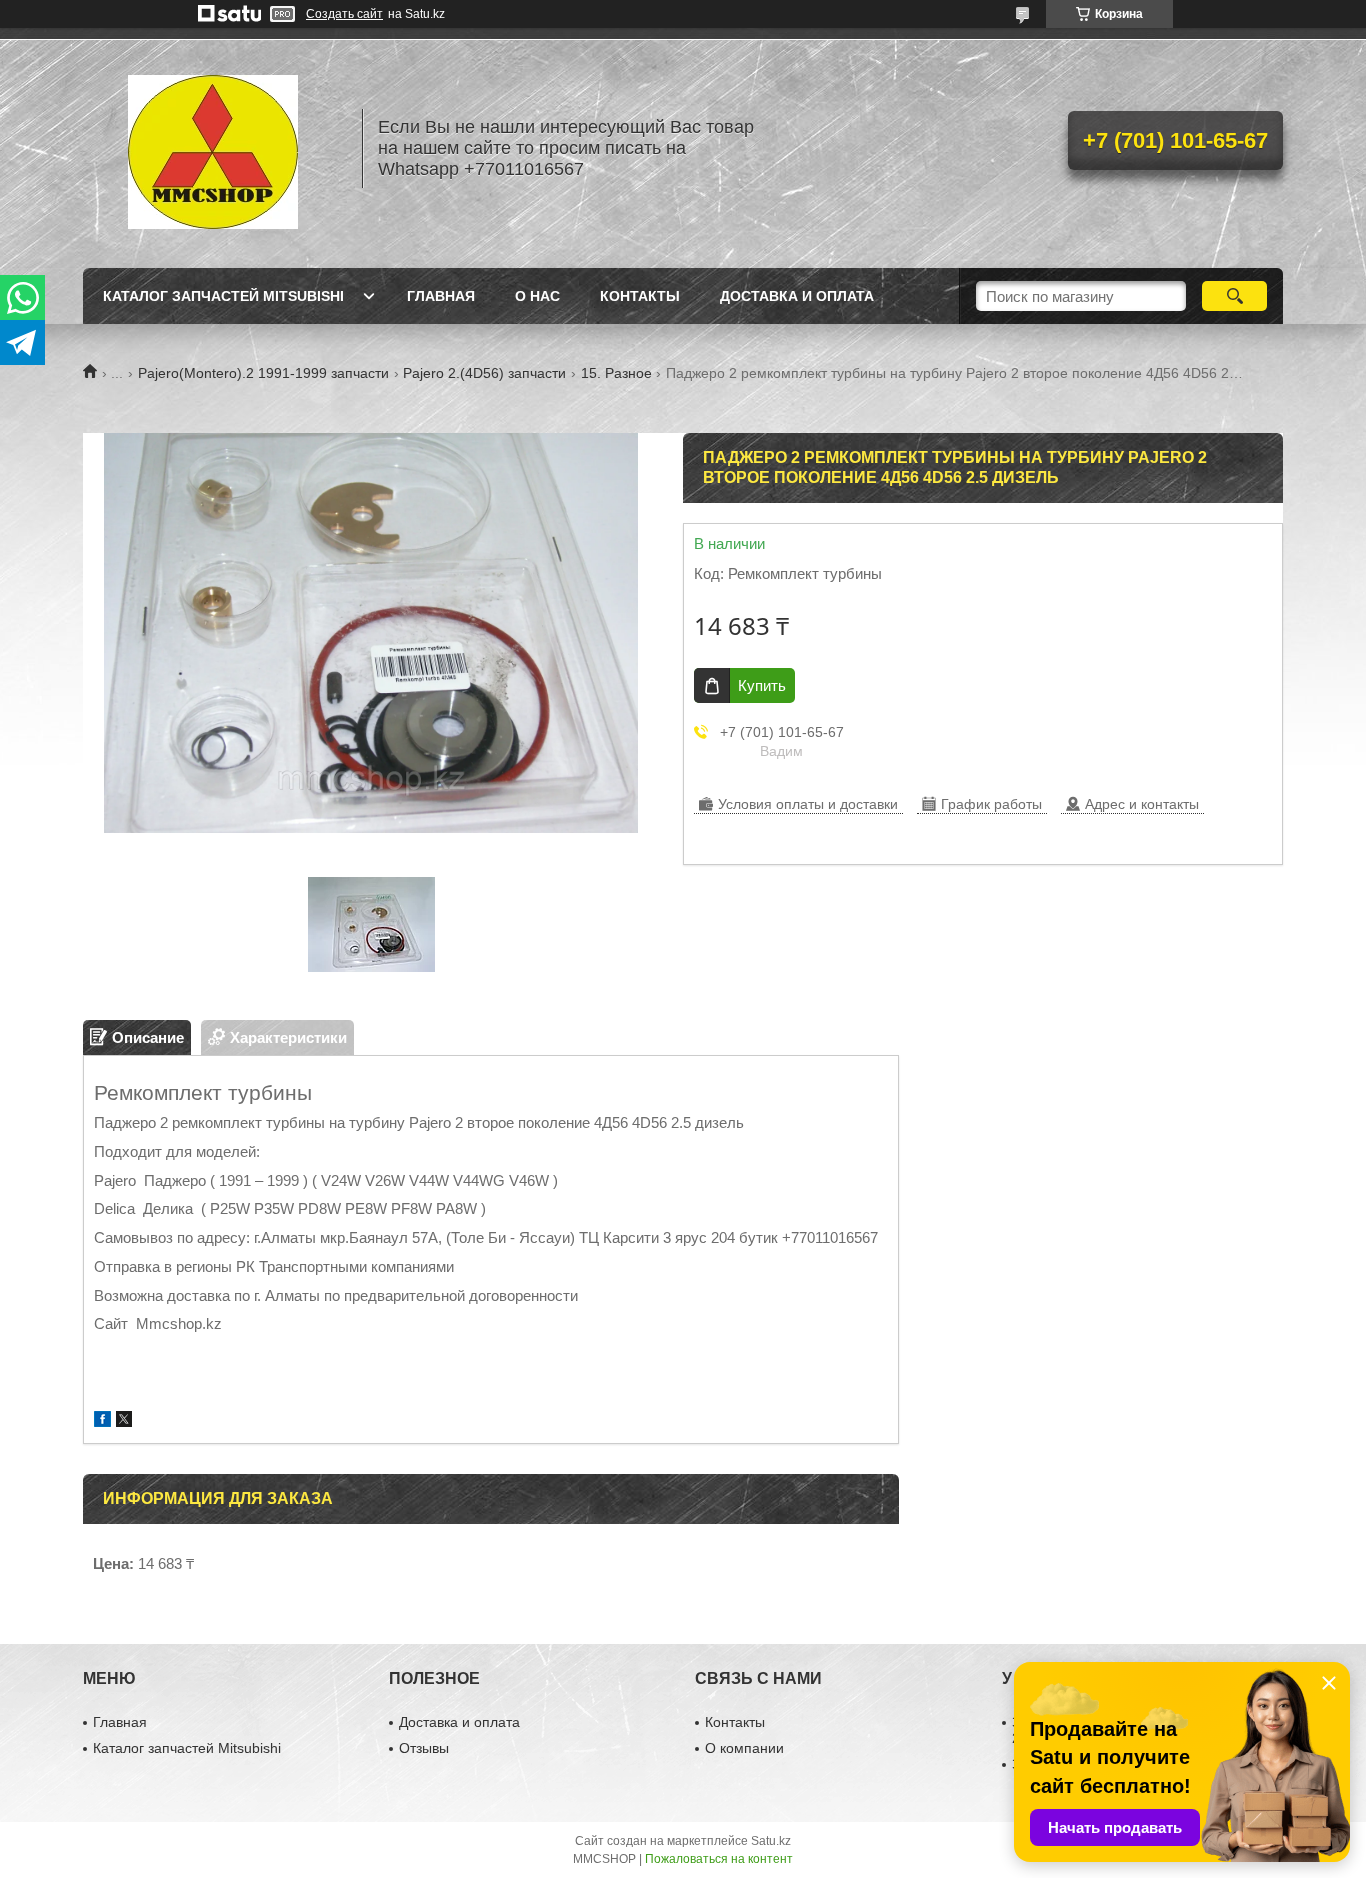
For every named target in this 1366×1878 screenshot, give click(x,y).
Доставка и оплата (797, 296)
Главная (441, 296)
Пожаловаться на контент (719, 1859)
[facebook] (102, 1421)
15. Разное (616, 373)
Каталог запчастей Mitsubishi (223, 296)
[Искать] (1234, 296)
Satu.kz (771, 1841)
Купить (762, 685)
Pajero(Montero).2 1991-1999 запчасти (263, 373)
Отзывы (424, 1748)
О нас (537, 296)
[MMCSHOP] (213, 148)
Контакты (640, 296)
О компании (744, 1748)
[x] (124, 1421)
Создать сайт (344, 14)
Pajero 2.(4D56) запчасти (484, 373)
